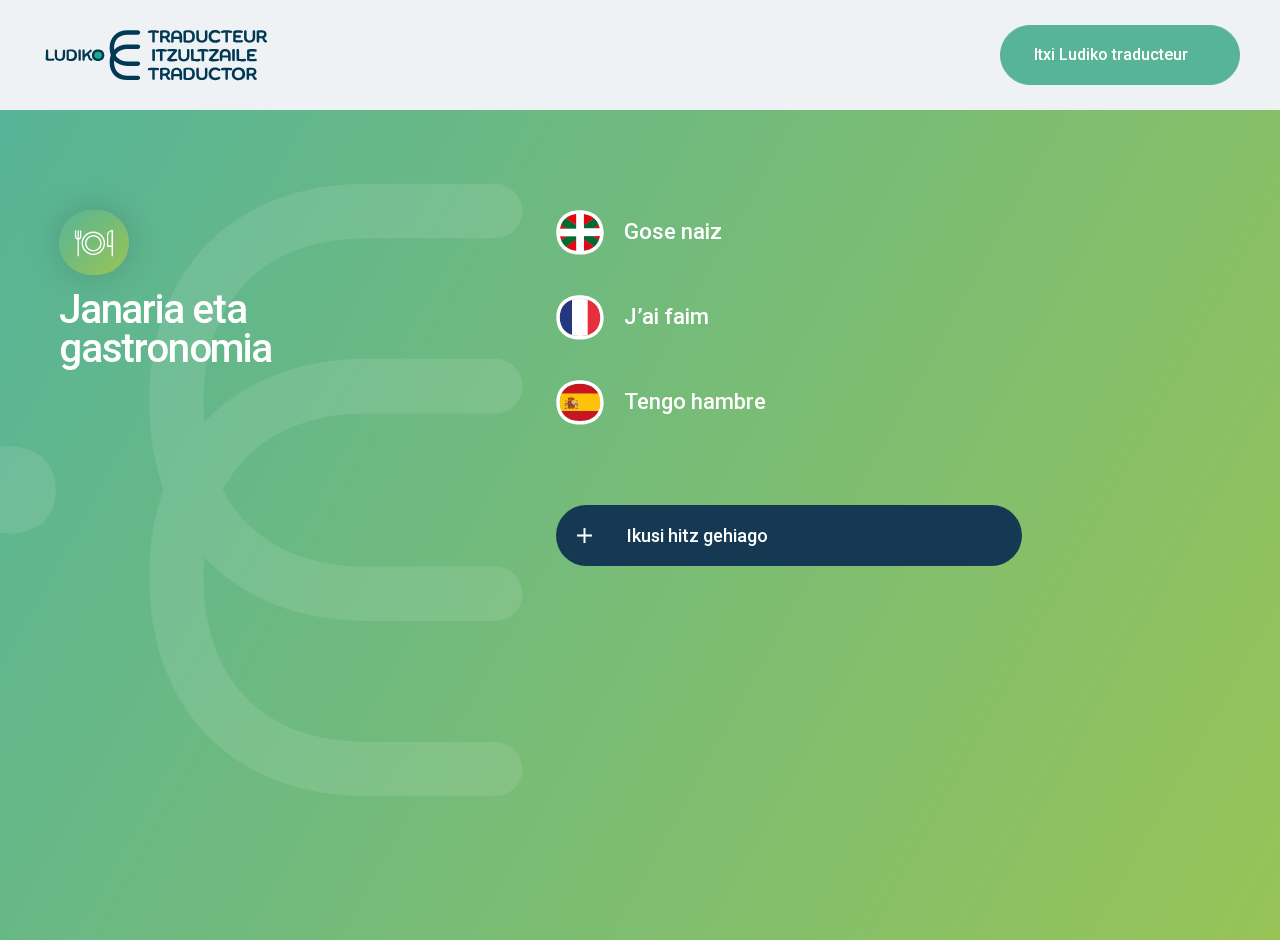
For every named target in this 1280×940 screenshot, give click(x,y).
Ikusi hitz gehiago (697, 535)
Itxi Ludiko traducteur (1111, 54)
